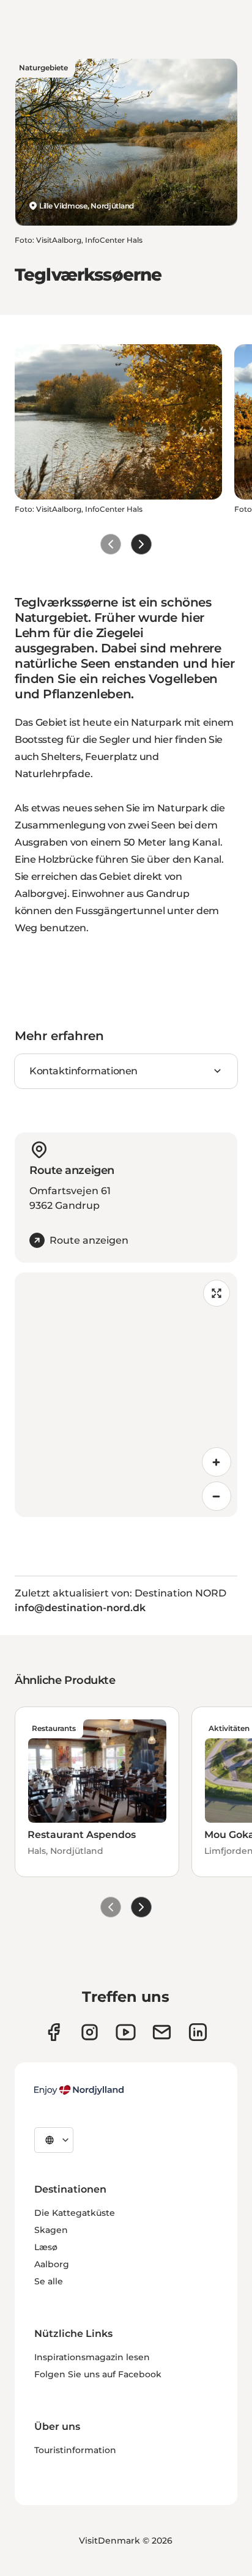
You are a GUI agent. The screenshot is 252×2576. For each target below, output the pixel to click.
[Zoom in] (217, 1462)
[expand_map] (217, 1293)
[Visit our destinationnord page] (198, 2032)
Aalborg (52, 2264)
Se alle (49, 2281)
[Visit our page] (90, 2032)
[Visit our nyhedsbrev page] (162, 2032)
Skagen (51, 2230)
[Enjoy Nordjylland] (79, 2090)
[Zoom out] (217, 1496)
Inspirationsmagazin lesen (92, 2357)
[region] (126, 1395)
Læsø (46, 2247)
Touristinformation (75, 2450)
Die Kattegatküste (75, 2213)
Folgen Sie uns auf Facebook (98, 2374)
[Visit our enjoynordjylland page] (54, 2032)
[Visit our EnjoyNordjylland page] (126, 2032)
